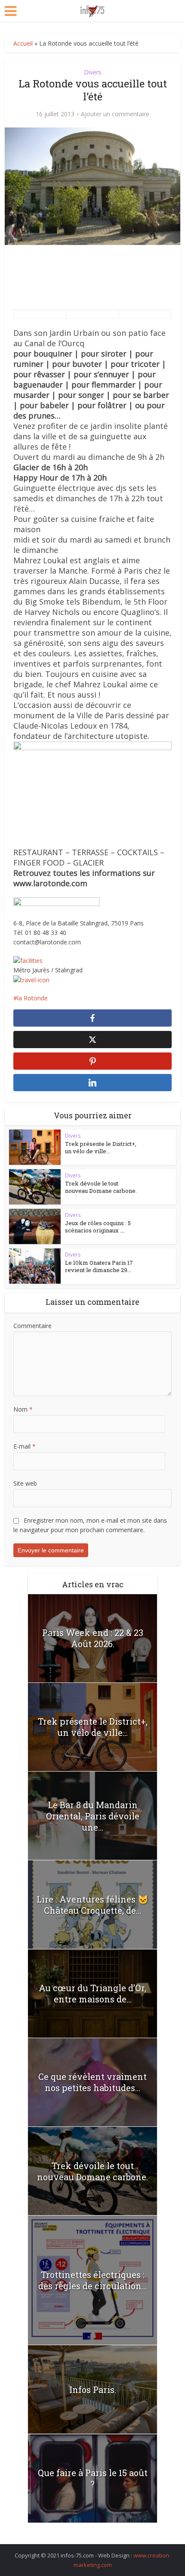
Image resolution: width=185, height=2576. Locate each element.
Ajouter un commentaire (115, 114)
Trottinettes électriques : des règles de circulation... (92, 2280)
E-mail (25, 1446)
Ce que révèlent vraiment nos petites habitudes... (92, 2082)
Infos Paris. (93, 2390)
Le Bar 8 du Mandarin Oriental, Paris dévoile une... (93, 1816)
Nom (23, 1409)
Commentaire (32, 1326)
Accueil (23, 43)
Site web (25, 1483)
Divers (93, 72)
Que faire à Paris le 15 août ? (93, 2478)
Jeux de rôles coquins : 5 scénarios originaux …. (98, 1227)
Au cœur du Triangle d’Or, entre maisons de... (92, 1993)
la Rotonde (32, 998)
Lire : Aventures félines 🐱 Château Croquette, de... (92, 1905)
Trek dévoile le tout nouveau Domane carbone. (101, 1187)
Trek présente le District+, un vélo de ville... (101, 1147)
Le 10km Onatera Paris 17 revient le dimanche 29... (99, 1266)
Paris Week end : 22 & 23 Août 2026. (93, 1638)
